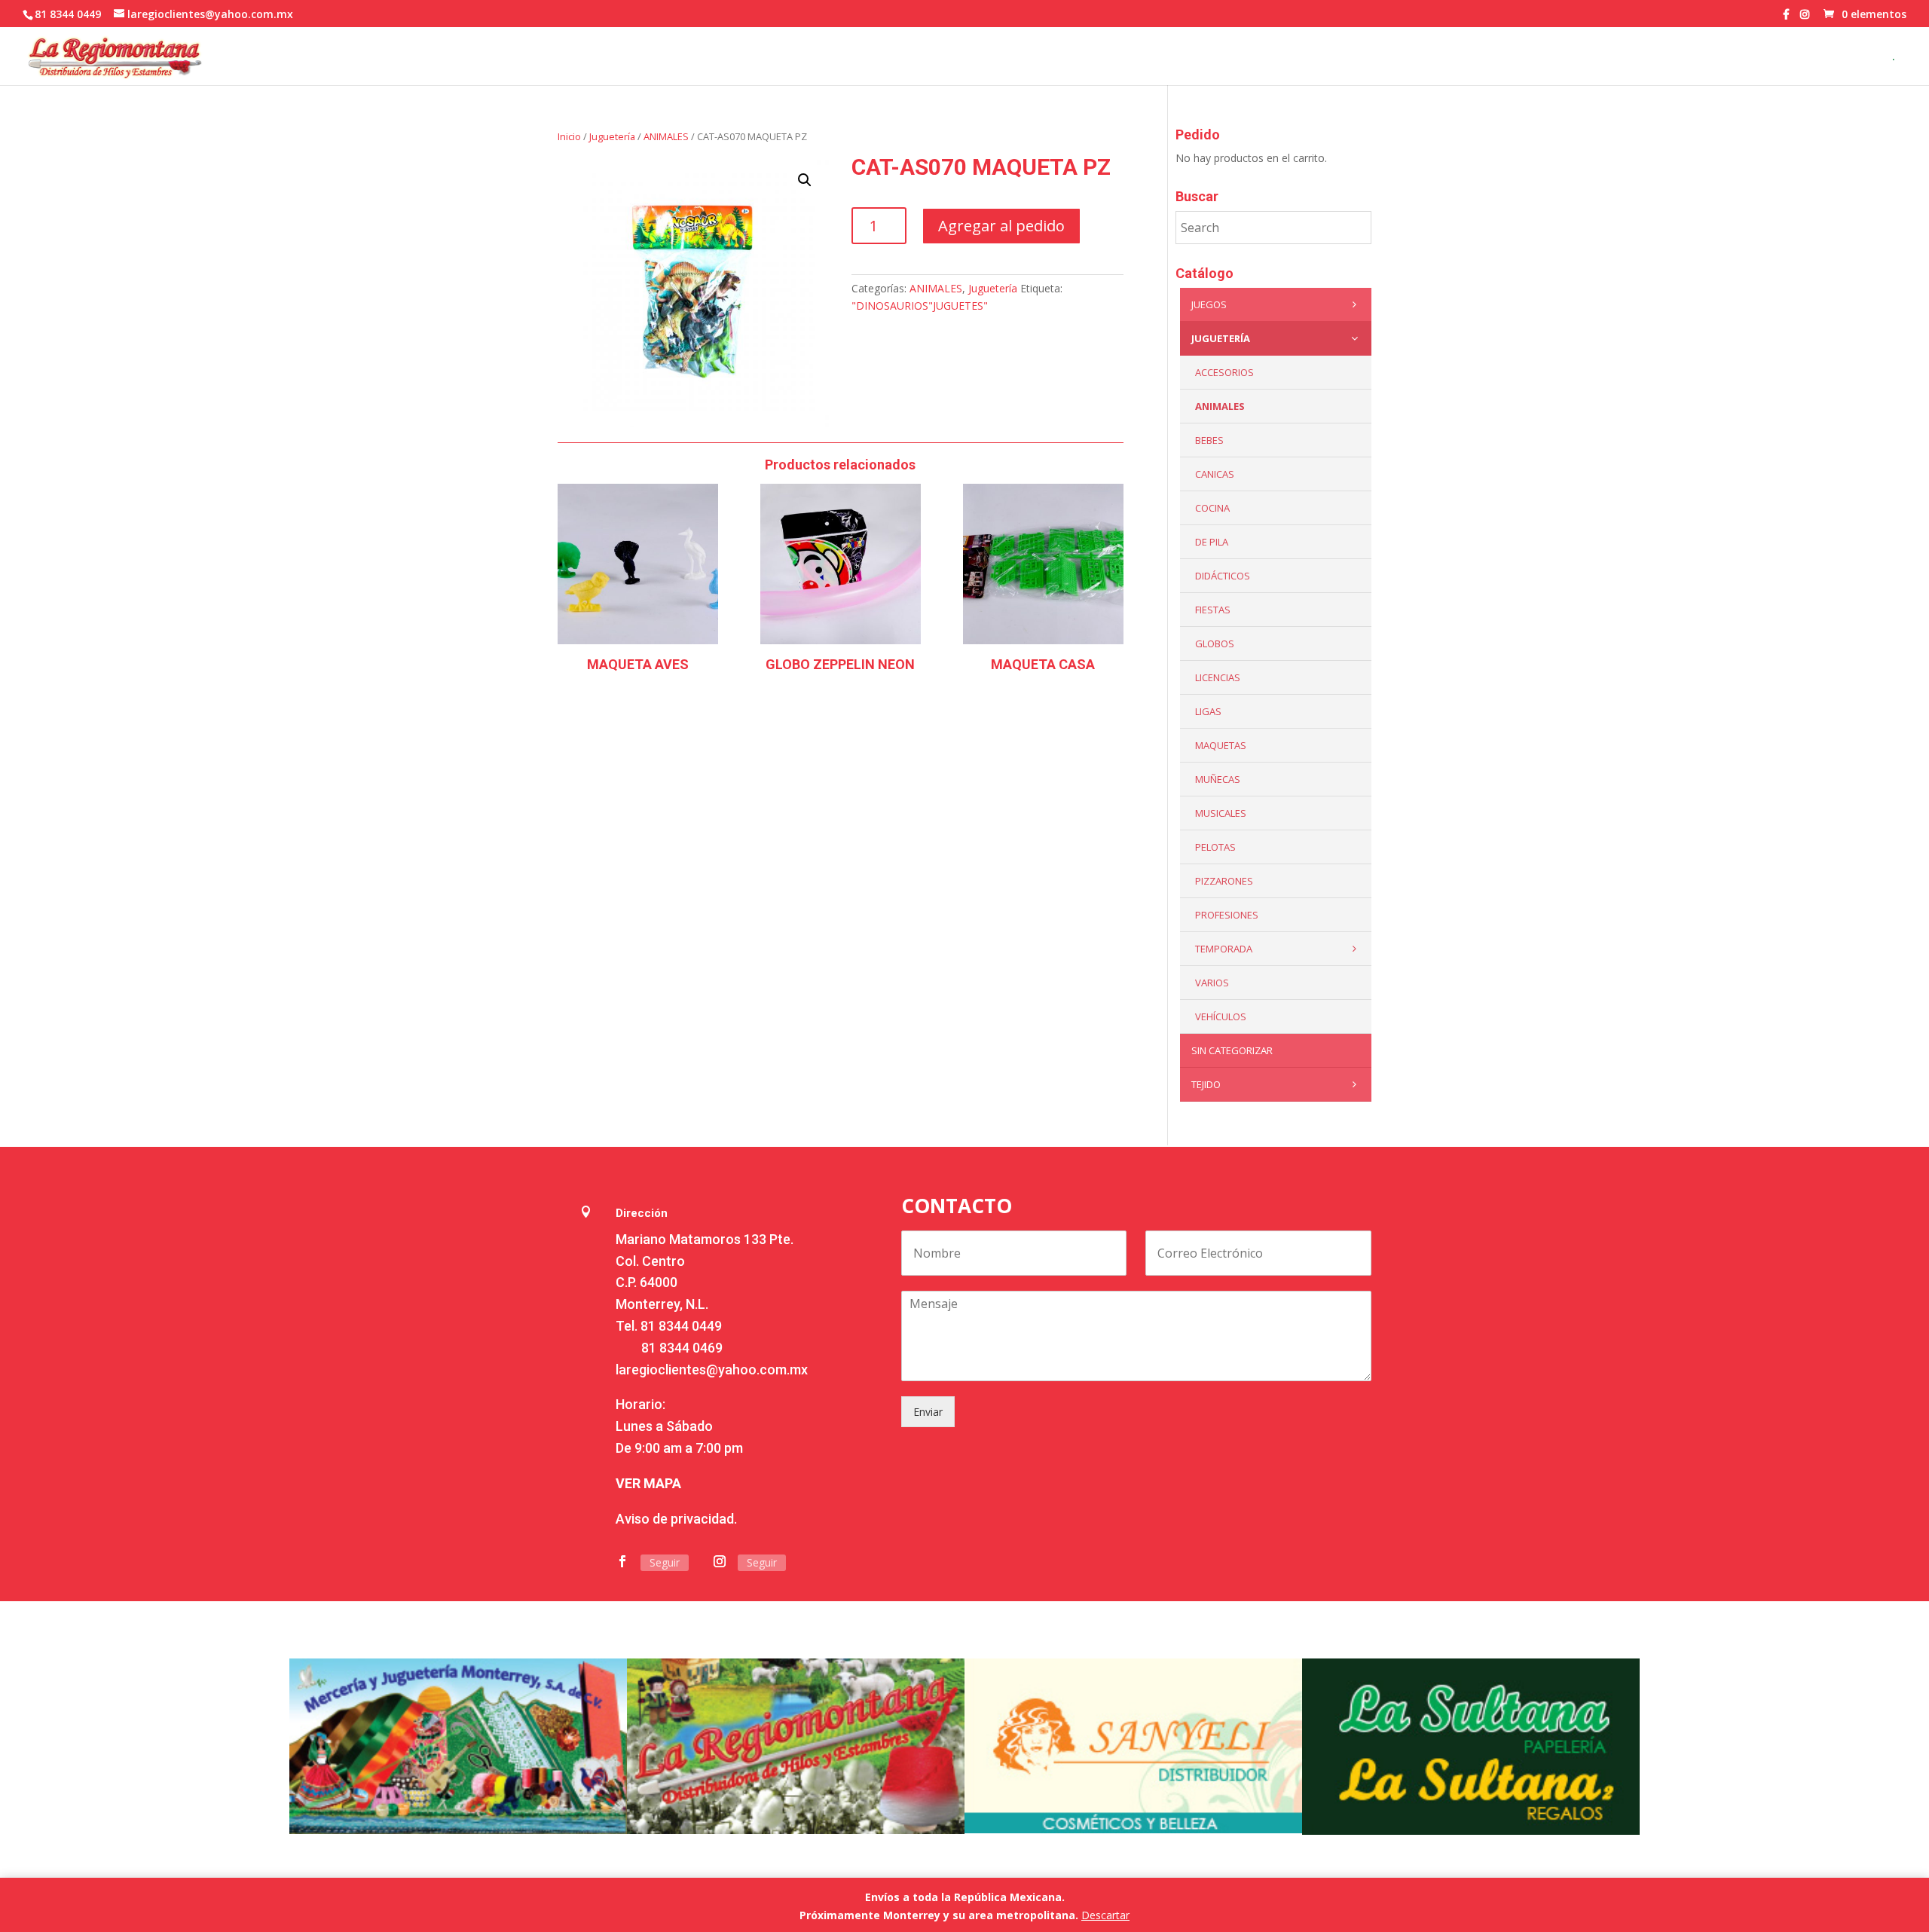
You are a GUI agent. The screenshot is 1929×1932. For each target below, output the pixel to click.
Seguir (665, 1562)
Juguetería (612, 136)
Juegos (1209, 304)
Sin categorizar (1232, 1050)
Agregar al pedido (1001, 226)
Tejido (1206, 1084)
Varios (1212, 983)
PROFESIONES (1227, 915)
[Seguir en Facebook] (622, 1561)
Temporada (1224, 949)
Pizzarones (1224, 881)
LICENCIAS (1218, 677)
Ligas (1208, 711)
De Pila (1212, 542)
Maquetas (1221, 745)
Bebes (1209, 440)
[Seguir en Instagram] (720, 1561)
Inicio (569, 136)
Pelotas (1215, 847)
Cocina (1212, 508)
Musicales (1221, 813)
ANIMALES (666, 136)
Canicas (1215, 474)
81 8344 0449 (681, 1326)
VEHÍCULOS (1221, 1016)
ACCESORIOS (1224, 372)
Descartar (1105, 1915)
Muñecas (1218, 779)
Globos (1215, 643)
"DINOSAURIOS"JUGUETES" (920, 306)
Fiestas (1213, 610)
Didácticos (1223, 576)
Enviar (928, 1412)
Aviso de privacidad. (676, 1519)
